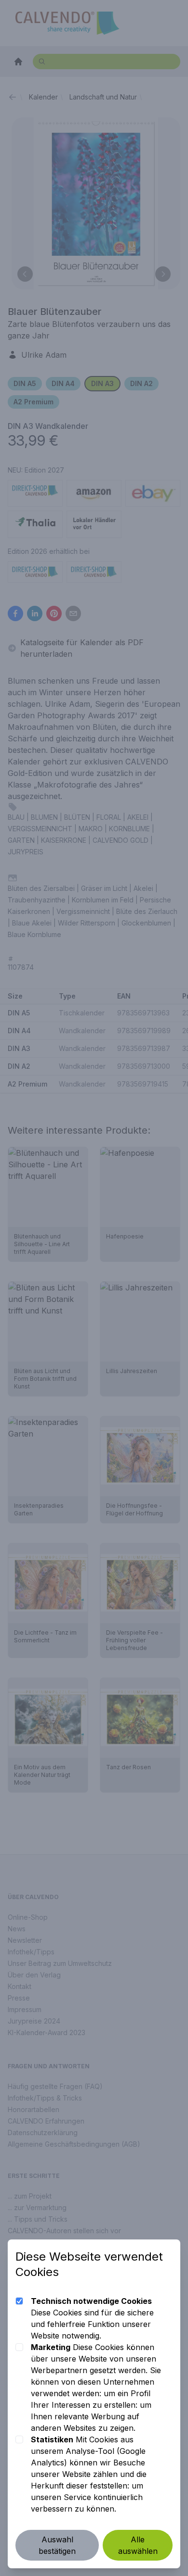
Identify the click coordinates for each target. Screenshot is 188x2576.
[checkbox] (19, 2301)
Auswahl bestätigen (57, 2545)
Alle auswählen (138, 2545)
